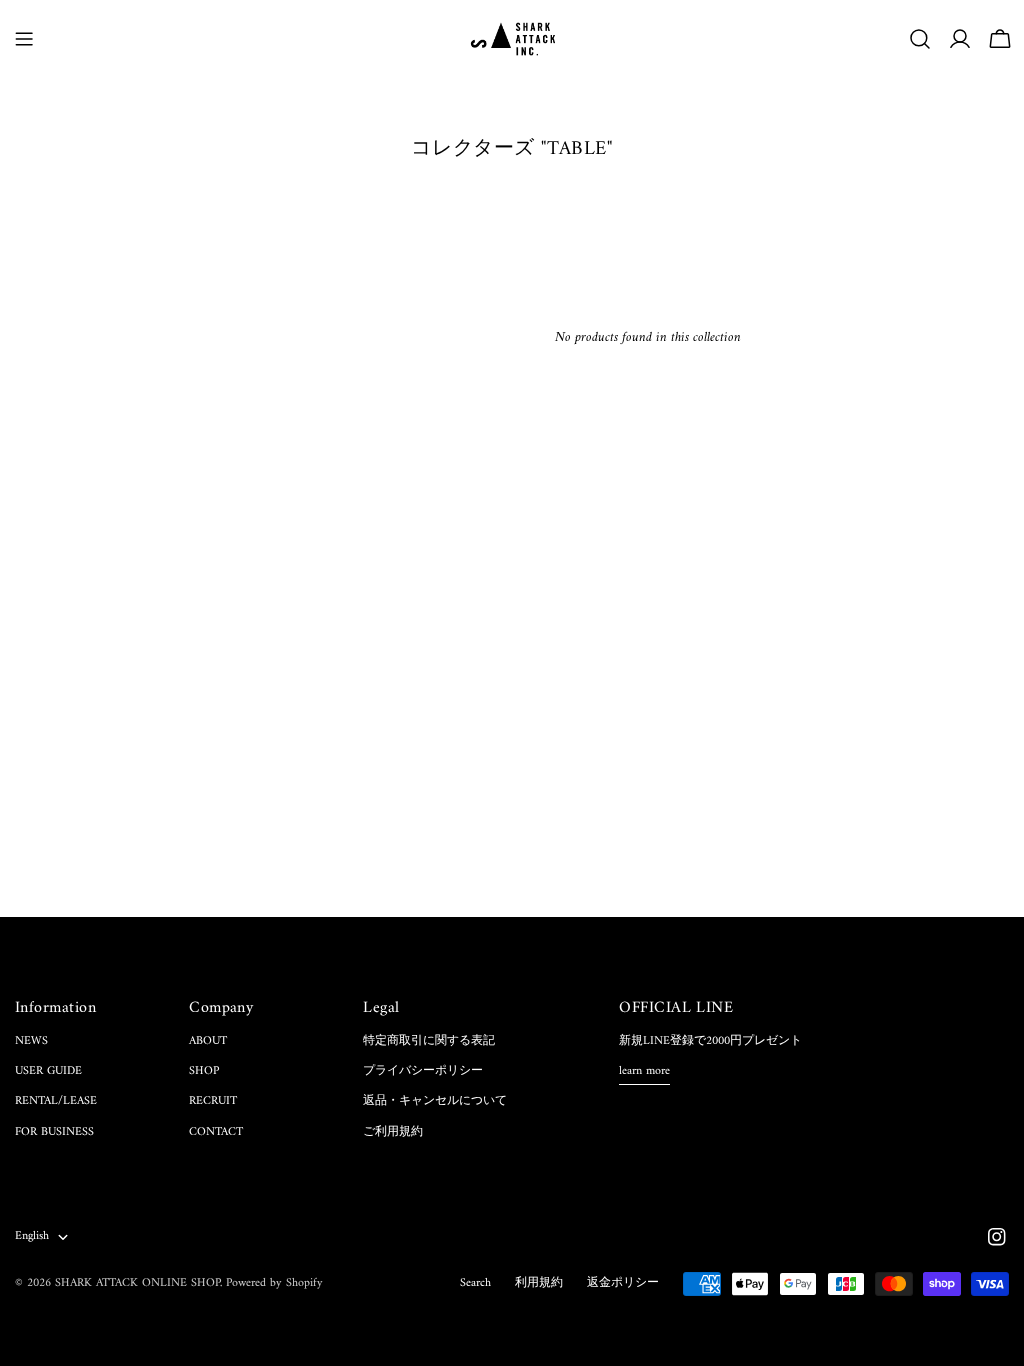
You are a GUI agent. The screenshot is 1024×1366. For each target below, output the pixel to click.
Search (475, 1283)
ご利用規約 (393, 1132)
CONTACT (216, 1132)
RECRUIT (213, 1101)
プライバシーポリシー (423, 1071)
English (32, 1236)
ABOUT (208, 1041)
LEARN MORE (644, 1072)
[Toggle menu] (24, 39)
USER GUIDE (48, 1071)
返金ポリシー (623, 1283)
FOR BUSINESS (54, 1132)
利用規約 (539, 1283)
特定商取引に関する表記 (429, 1041)
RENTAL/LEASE (56, 1101)
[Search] (920, 39)
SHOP (204, 1071)
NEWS (31, 1041)
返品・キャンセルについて (435, 1101)
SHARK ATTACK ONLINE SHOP (137, 1283)
